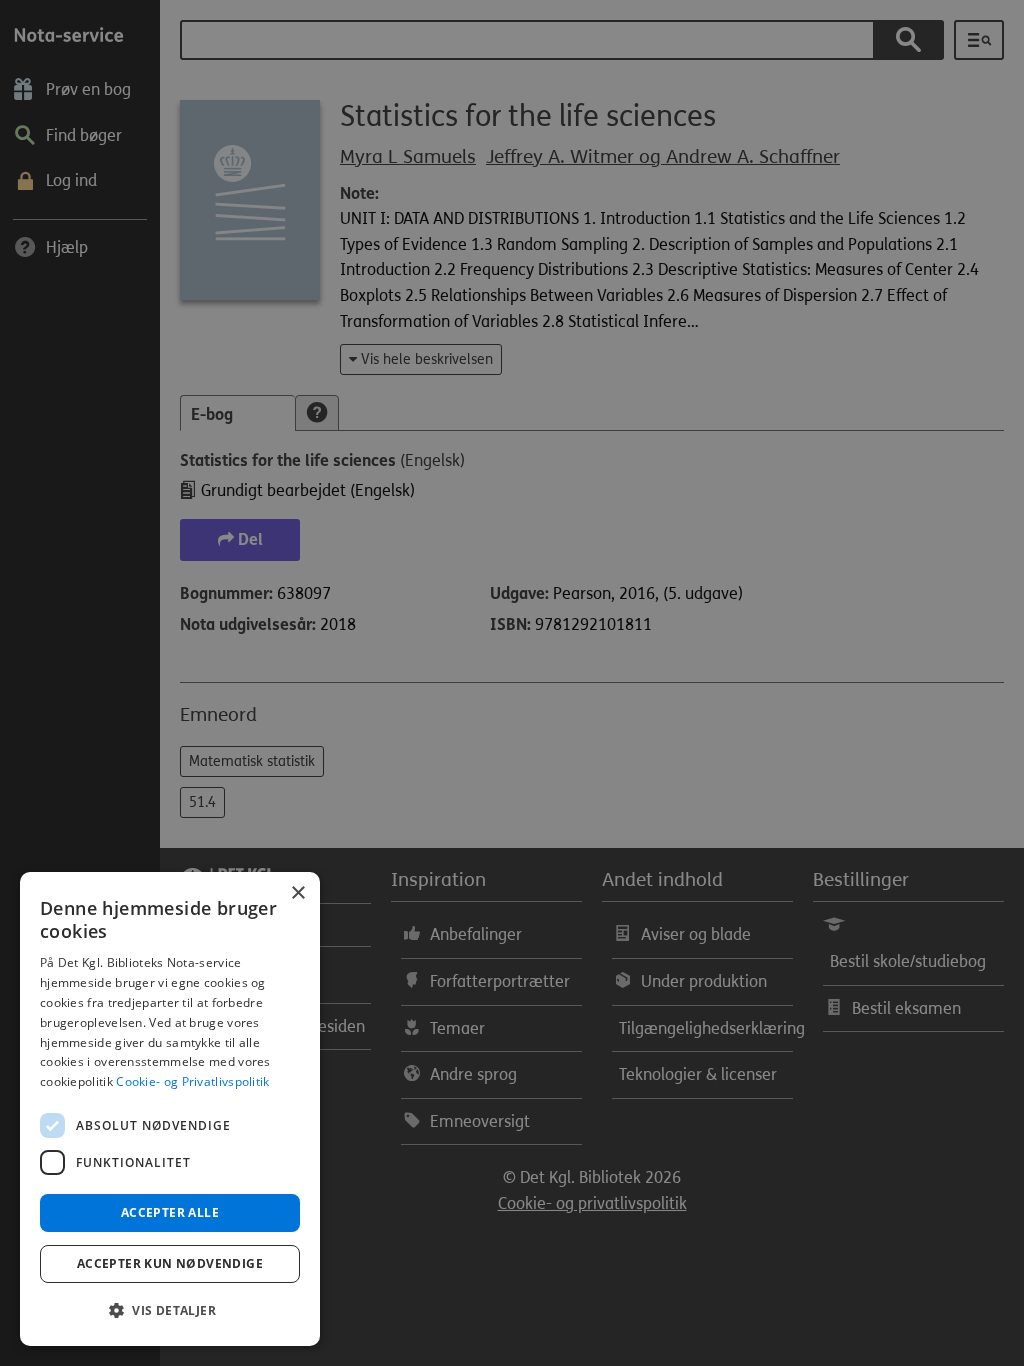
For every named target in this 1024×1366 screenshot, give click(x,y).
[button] (170, 1311)
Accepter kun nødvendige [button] (170, 1263)
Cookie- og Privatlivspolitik (192, 1081)
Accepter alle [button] (170, 1212)
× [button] (297, 893)
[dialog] (170, 1109)
